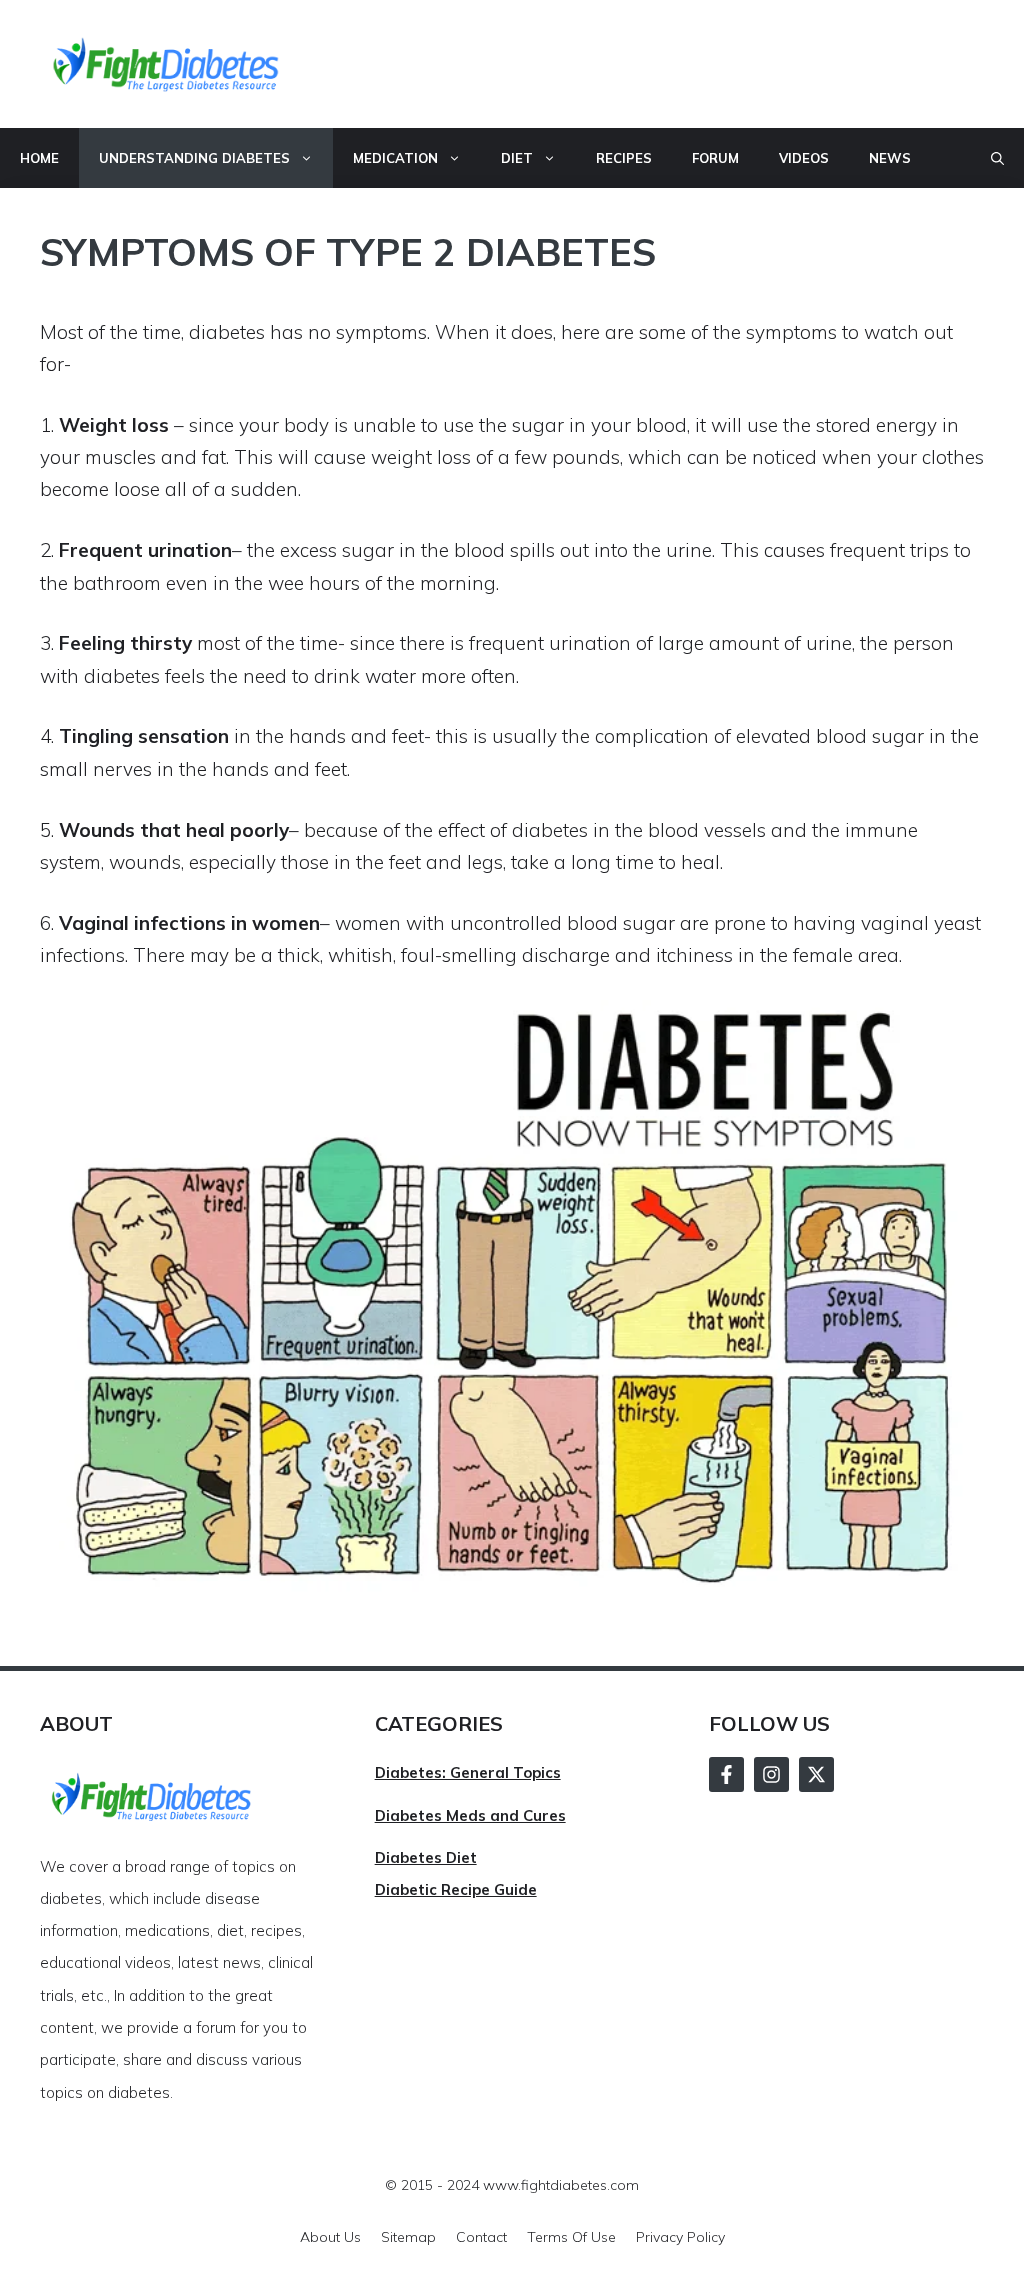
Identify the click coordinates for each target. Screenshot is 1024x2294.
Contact (481, 2237)
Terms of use (571, 2237)
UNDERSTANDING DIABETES (194, 158)
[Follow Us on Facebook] (726, 1774)
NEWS (890, 158)
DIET (517, 158)
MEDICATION (395, 158)
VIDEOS (804, 158)
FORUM (715, 158)
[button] (997, 158)
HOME (39, 158)
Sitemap (408, 2237)
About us (330, 2237)
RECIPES (624, 158)
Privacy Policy (680, 2237)
